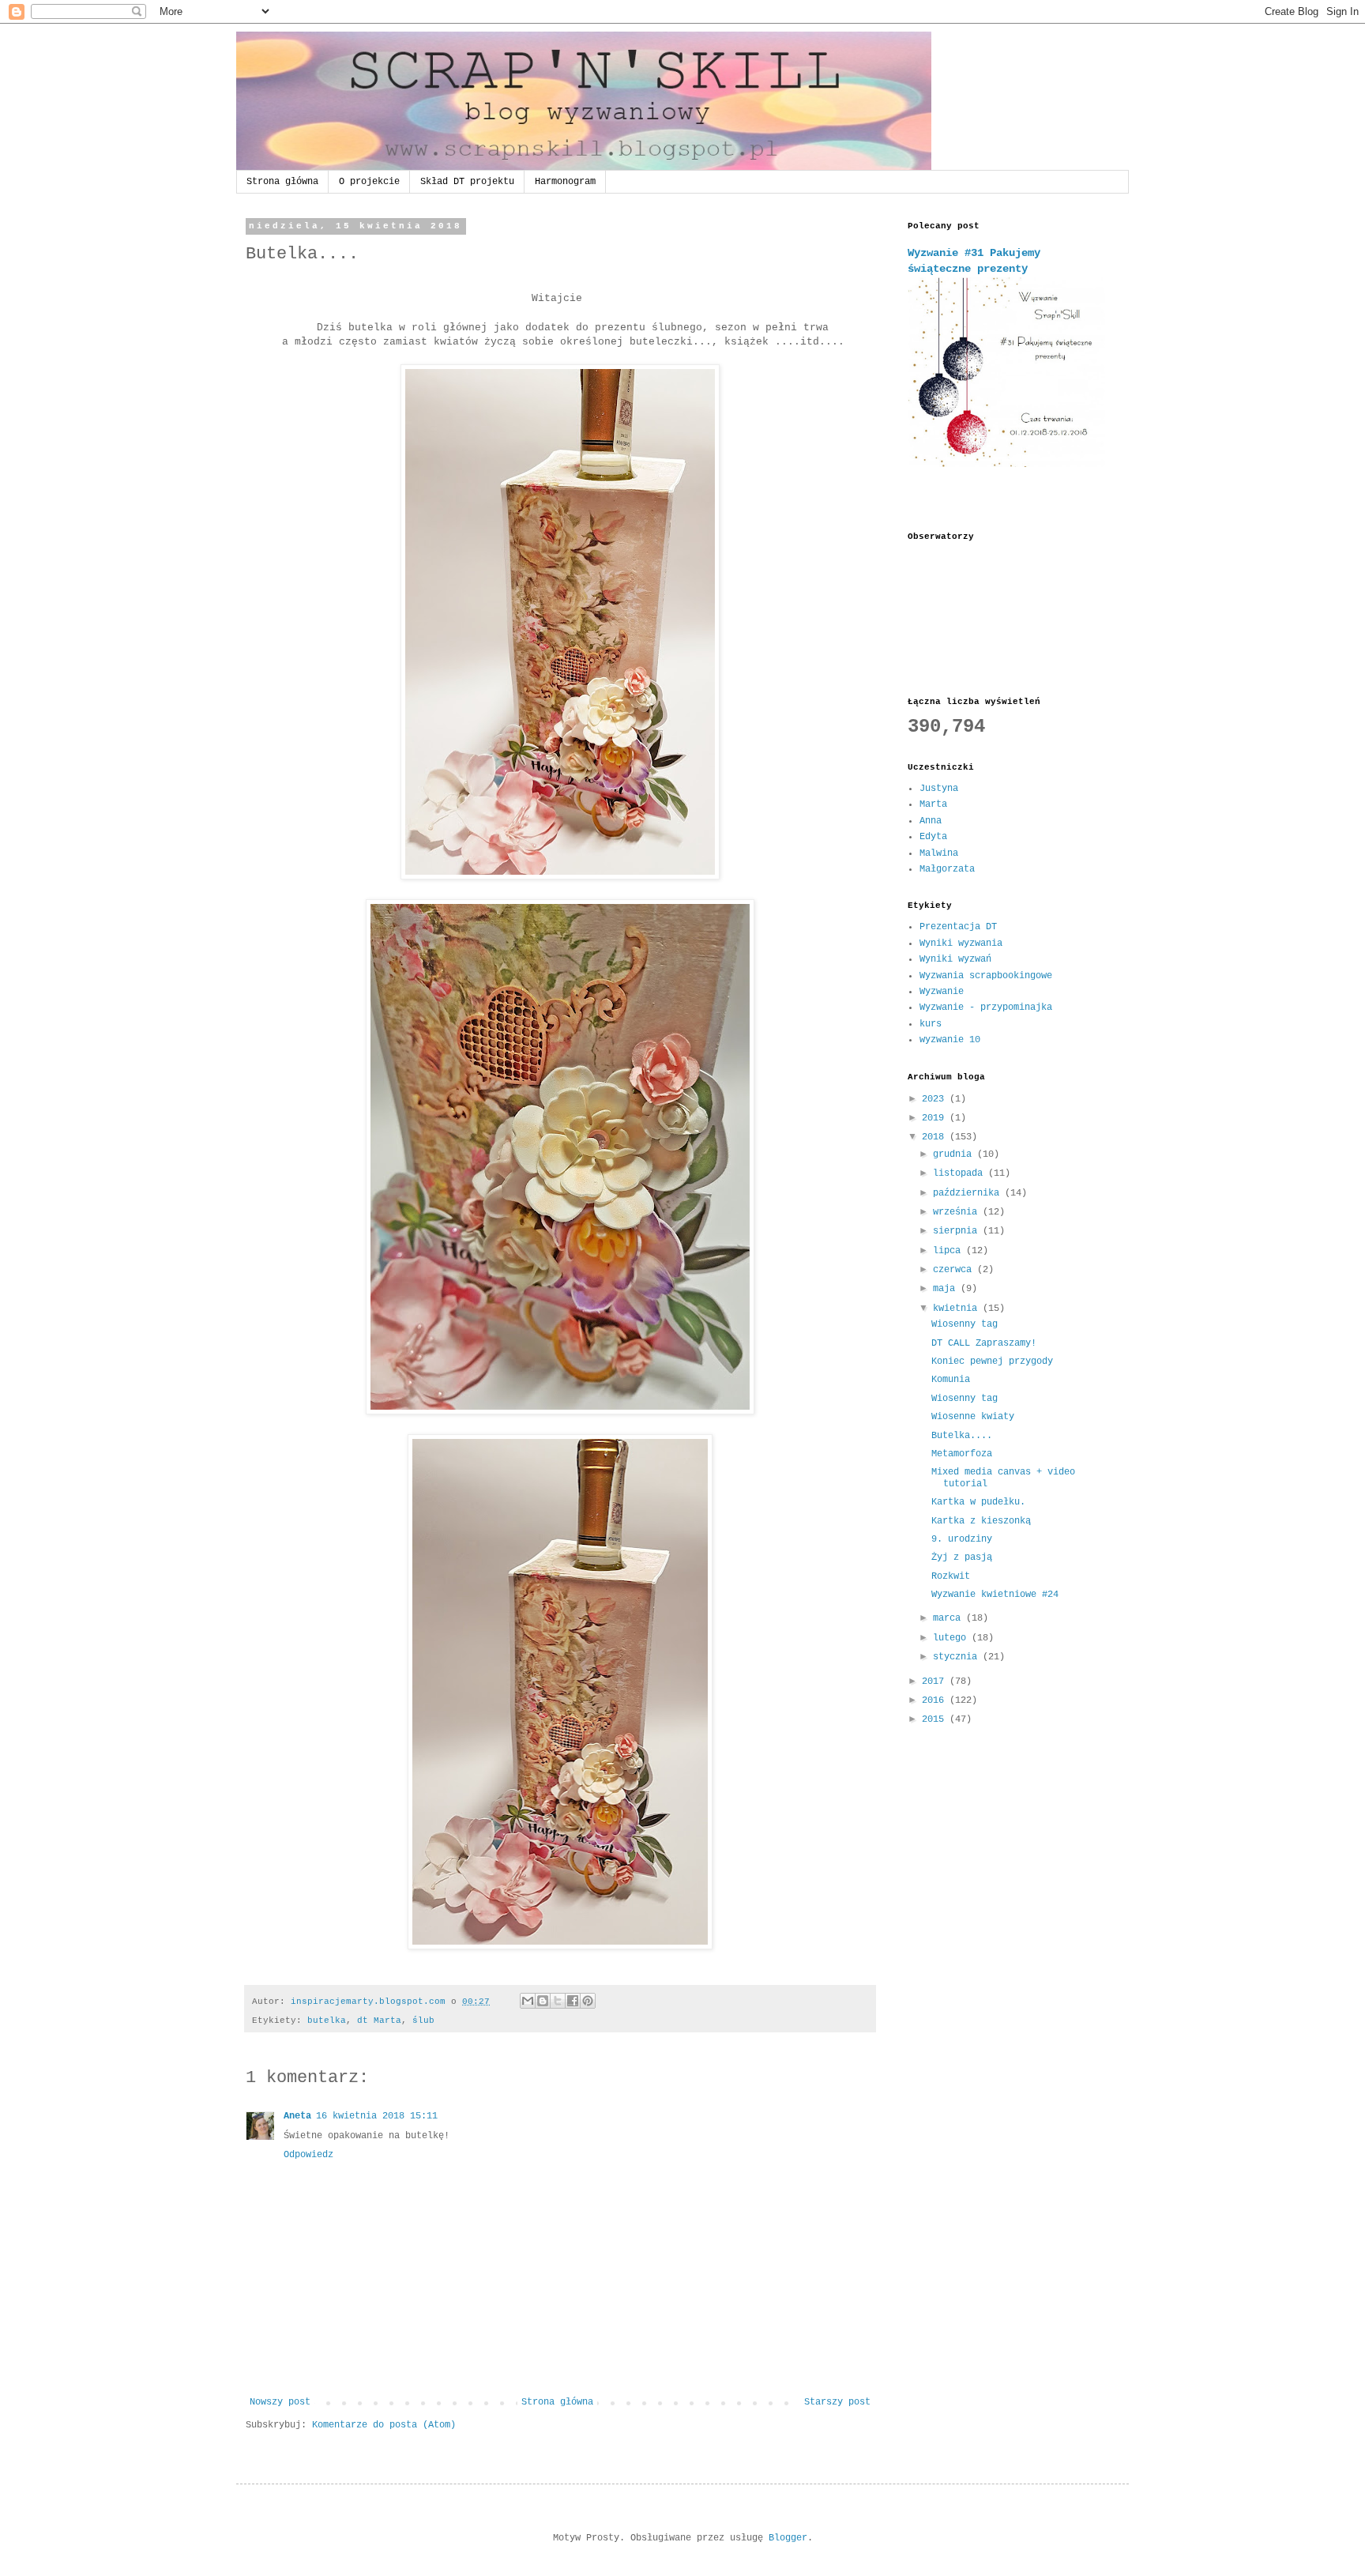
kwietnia (958, 1309)
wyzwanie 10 (950, 1040)
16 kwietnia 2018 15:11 (377, 2116)
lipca (949, 1251)
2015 (936, 1719)
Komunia (951, 1380)
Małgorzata (947, 869)
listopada (961, 1173)
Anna (931, 821)
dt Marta (379, 2021)
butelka (327, 2021)
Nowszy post (280, 2402)
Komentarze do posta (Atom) (384, 2425)
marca (949, 1618)
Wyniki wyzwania (961, 943)
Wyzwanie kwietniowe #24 (995, 1595)
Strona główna (282, 182)
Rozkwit (951, 1576)
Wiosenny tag (965, 1324)
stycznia (958, 1657)
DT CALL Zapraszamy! (984, 1343)
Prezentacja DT (958, 927)
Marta (933, 804)
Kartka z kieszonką (981, 1521)
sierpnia (958, 1231)
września (958, 1212)
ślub (423, 2021)
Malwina (939, 853)
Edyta (933, 837)
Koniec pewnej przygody (992, 1361)
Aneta (297, 2116)
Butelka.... (962, 1436)
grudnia (955, 1154)
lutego (952, 1638)
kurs (931, 1024)
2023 (936, 1099)
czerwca (955, 1270)
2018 (936, 1137)
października (969, 1193)
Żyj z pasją (962, 1557)
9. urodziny (962, 1539)
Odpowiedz (308, 2155)
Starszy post (837, 2402)
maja (947, 1289)
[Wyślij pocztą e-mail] (528, 2001)
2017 (936, 1682)
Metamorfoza (962, 1454)
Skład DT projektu (467, 182)
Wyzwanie (942, 992)
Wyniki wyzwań (955, 959)
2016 (936, 1700)
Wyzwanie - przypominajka (986, 1007)
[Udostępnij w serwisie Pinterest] (588, 2001)
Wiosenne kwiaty (973, 1417)
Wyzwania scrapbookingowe (986, 976)
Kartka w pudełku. (978, 1502)
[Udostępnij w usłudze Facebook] (573, 2001)
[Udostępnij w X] (558, 2001)
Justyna (939, 789)
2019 (936, 1118)
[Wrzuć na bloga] (543, 2001)
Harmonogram (565, 182)
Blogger (788, 2538)
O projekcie (369, 182)
